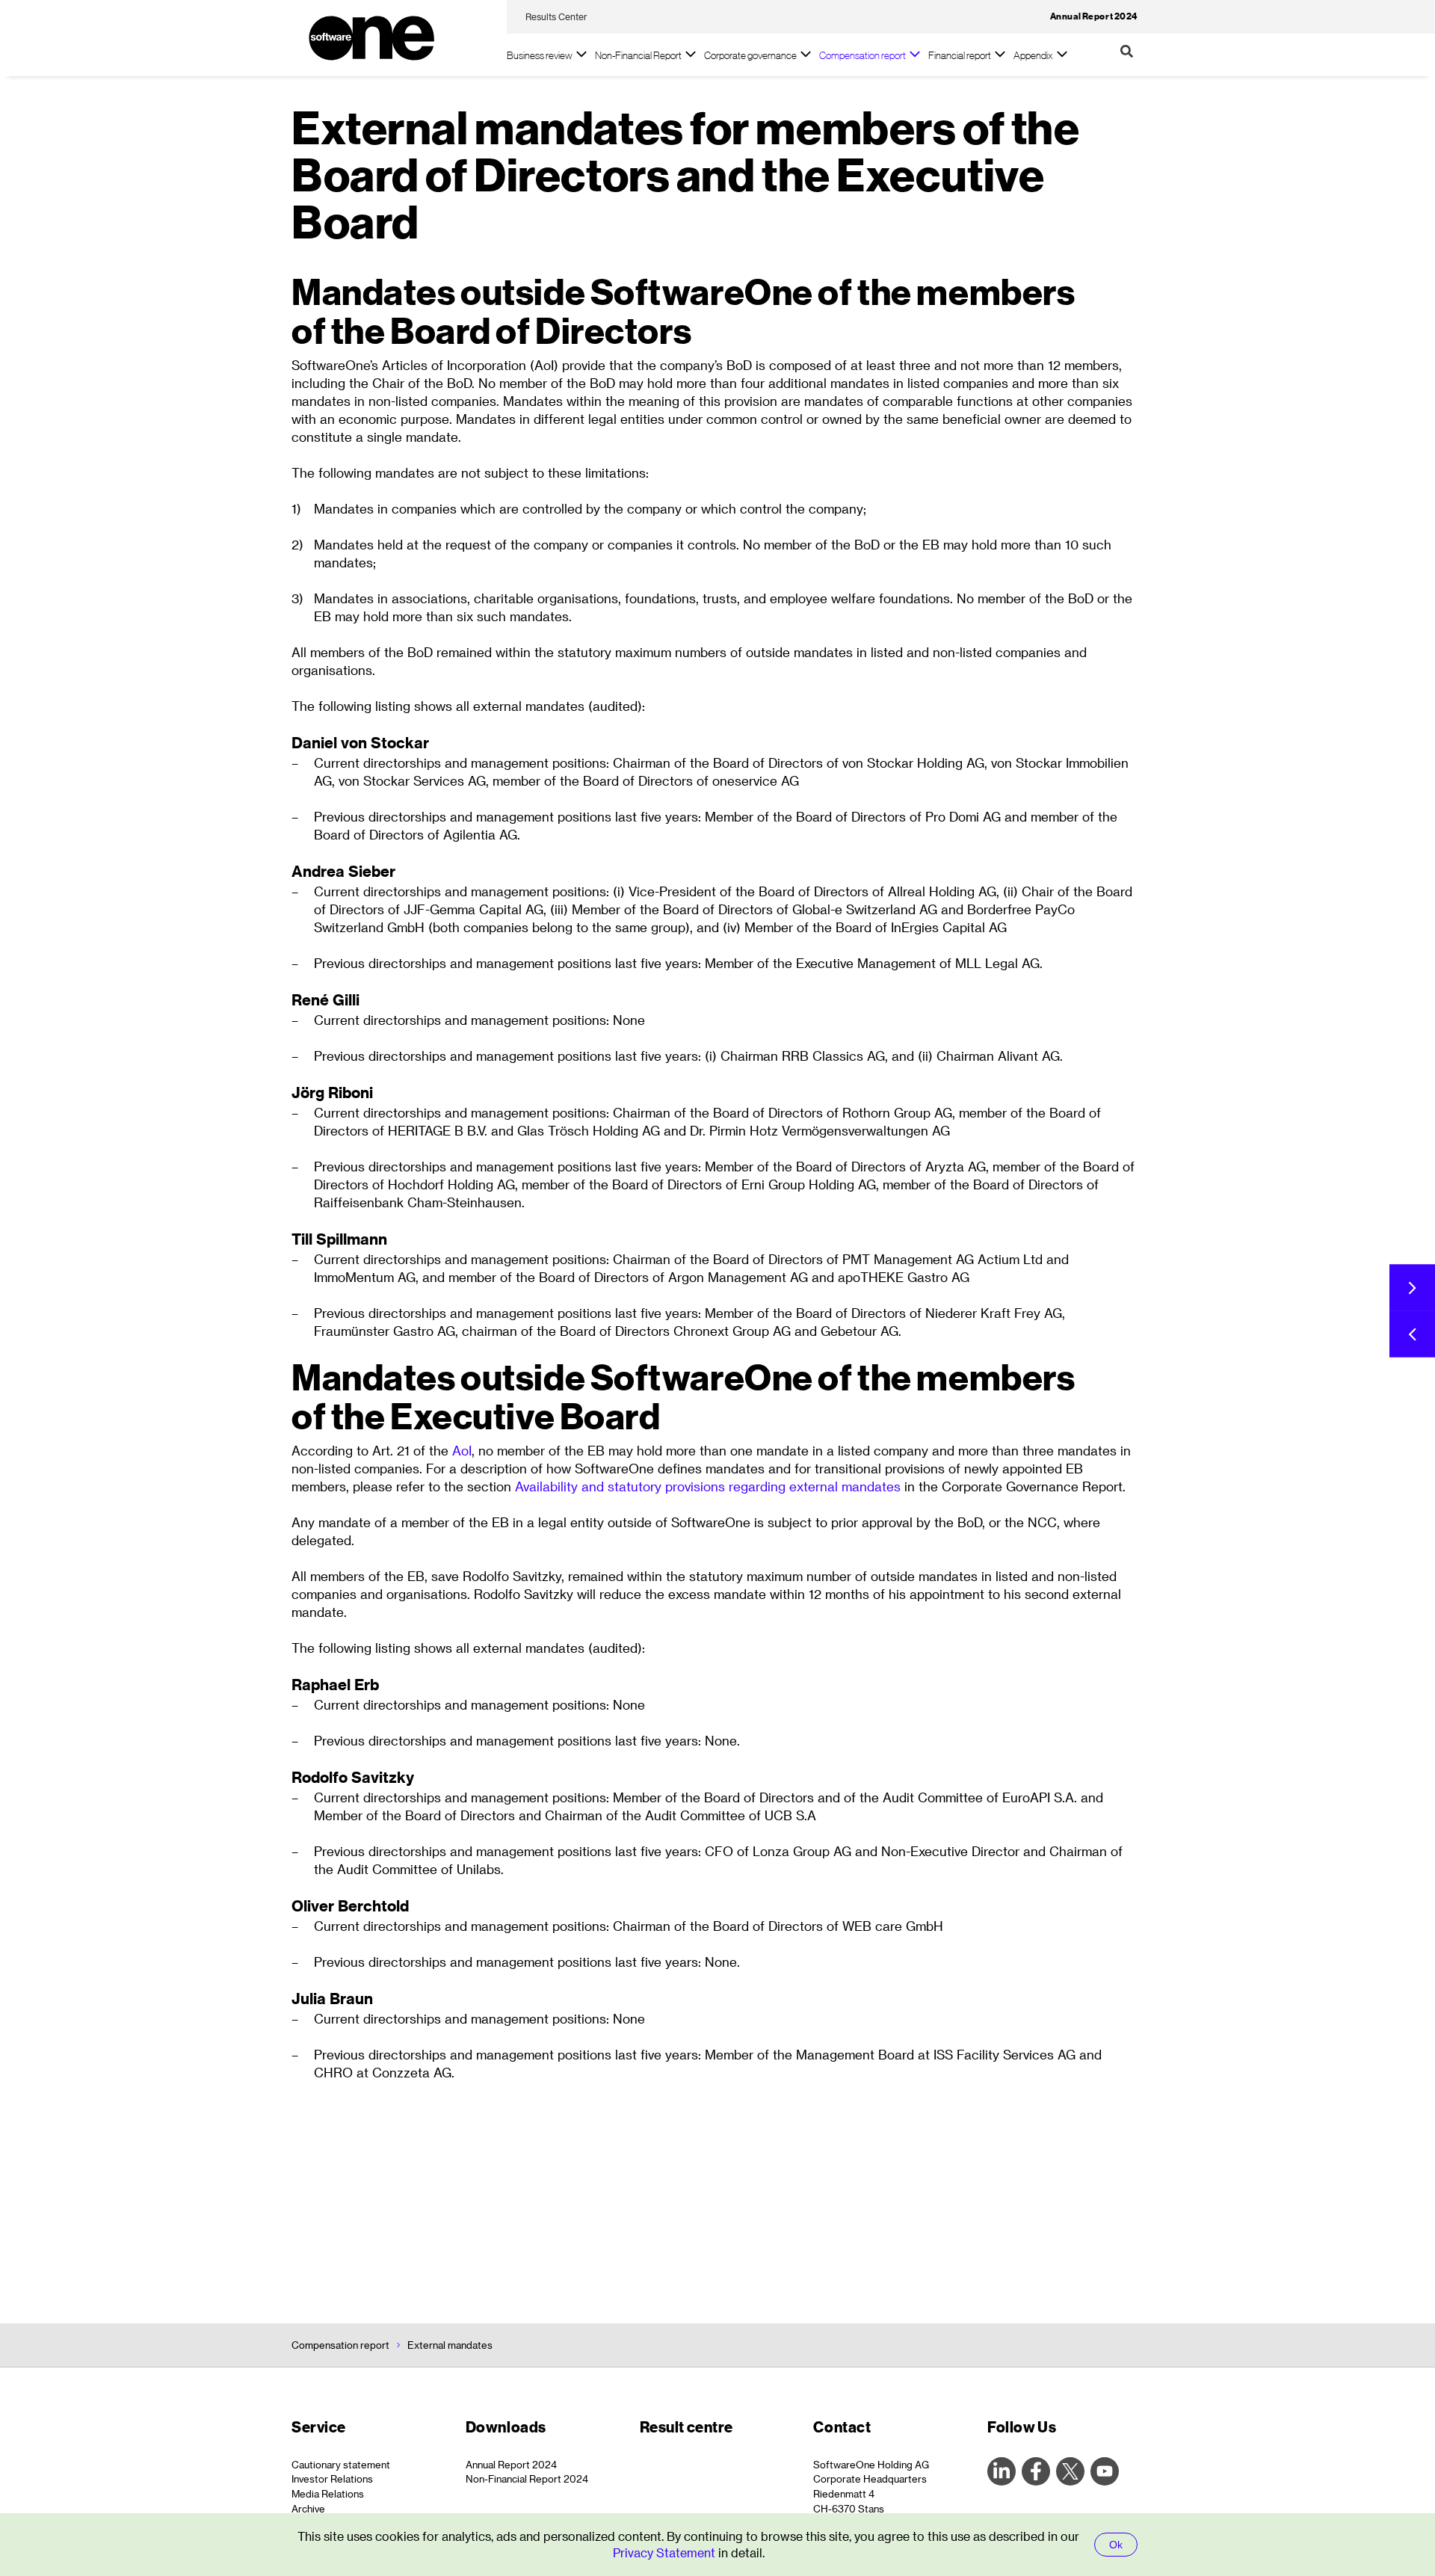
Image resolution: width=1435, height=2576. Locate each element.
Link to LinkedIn (1002, 2471)
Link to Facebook (1036, 2471)
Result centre (686, 2427)
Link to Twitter (1070, 2471)
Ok (1116, 2545)
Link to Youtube (1105, 2471)
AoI (462, 1450)
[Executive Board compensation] (1412, 1334)
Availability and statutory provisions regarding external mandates (708, 1486)
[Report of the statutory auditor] (1412, 1288)
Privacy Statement (666, 2552)
